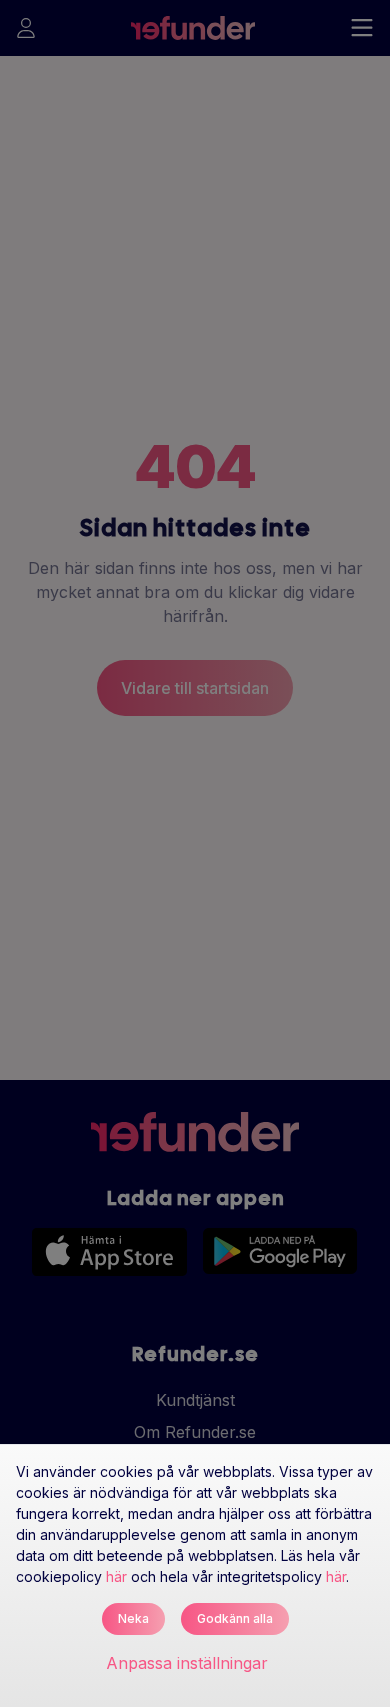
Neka (133, 1618)
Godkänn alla (235, 1618)
